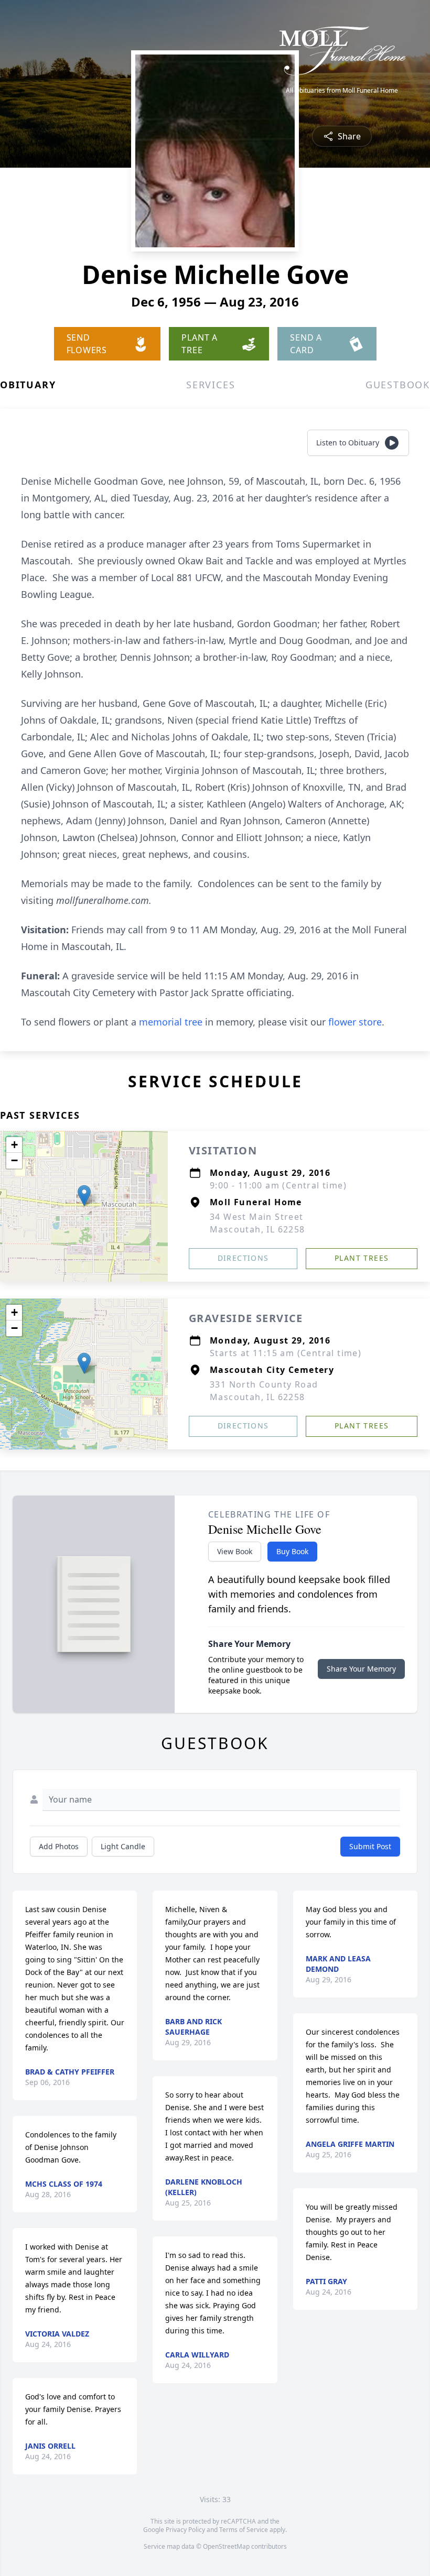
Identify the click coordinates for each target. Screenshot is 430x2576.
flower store (355, 1022)
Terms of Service (244, 2530)
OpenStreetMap (226, 2546)
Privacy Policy (185, 2530)
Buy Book (292, 1551)
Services (211, 385)
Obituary (28, 385)
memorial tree (171, 1022)
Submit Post (370, 1846)
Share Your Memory (361, 1669)
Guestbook (398, 385)
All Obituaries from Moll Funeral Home (342, 91)
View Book (235, 1551)
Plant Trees (362, 1258)
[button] (84, 1196)
